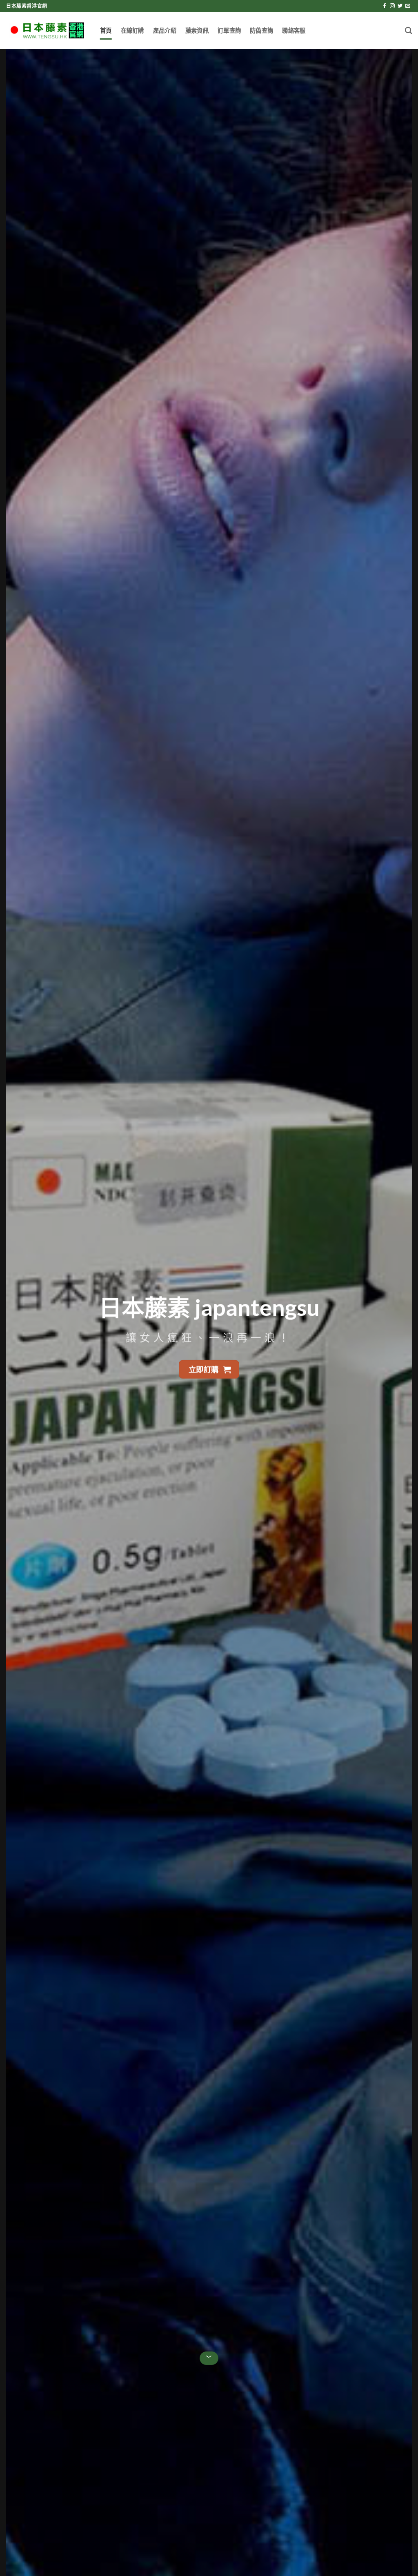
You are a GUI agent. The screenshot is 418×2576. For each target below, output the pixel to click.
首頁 (106, 30)
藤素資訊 (197, 30)
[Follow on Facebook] (385, 6)
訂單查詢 (229, 30)
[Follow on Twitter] (400, 6)
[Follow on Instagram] (392, 6)
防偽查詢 (261, 30)
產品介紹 (165, 30)
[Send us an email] (408, 6)
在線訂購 (132, 30)
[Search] (408, 31)
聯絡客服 (294, 30)
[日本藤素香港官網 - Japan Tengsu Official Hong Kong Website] (47, 31)
